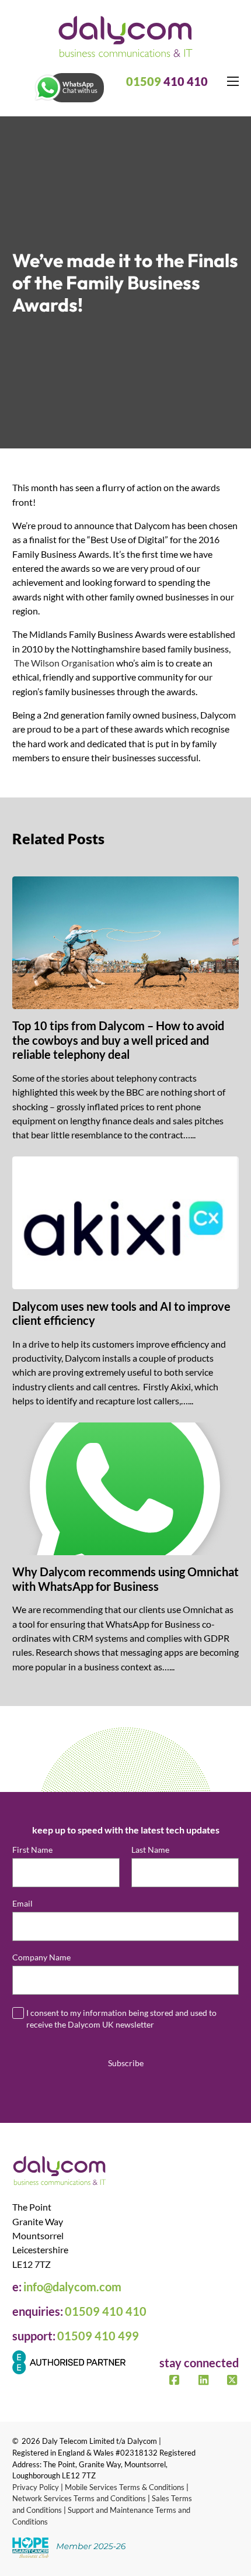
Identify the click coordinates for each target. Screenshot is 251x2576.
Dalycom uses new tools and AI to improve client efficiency (121, 1313)
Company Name (44, 1957)
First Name (32, 1850)
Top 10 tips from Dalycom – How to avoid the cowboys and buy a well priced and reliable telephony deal (118, 1040)
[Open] (48, 88)
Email (25, 1904)
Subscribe (126, 2063)
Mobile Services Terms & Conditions (125, 2487)
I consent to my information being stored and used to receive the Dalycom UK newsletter (121, 2019)
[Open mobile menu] (233, 81)
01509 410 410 (106, 2311)
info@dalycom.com (72, 2287)
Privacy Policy (36, 2487)
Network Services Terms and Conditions (79, 2498)
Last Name (150, 1850)
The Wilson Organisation (64, 663)
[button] (69, 88)
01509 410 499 (98, 2336)
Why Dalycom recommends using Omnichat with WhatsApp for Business (125, 1579)
